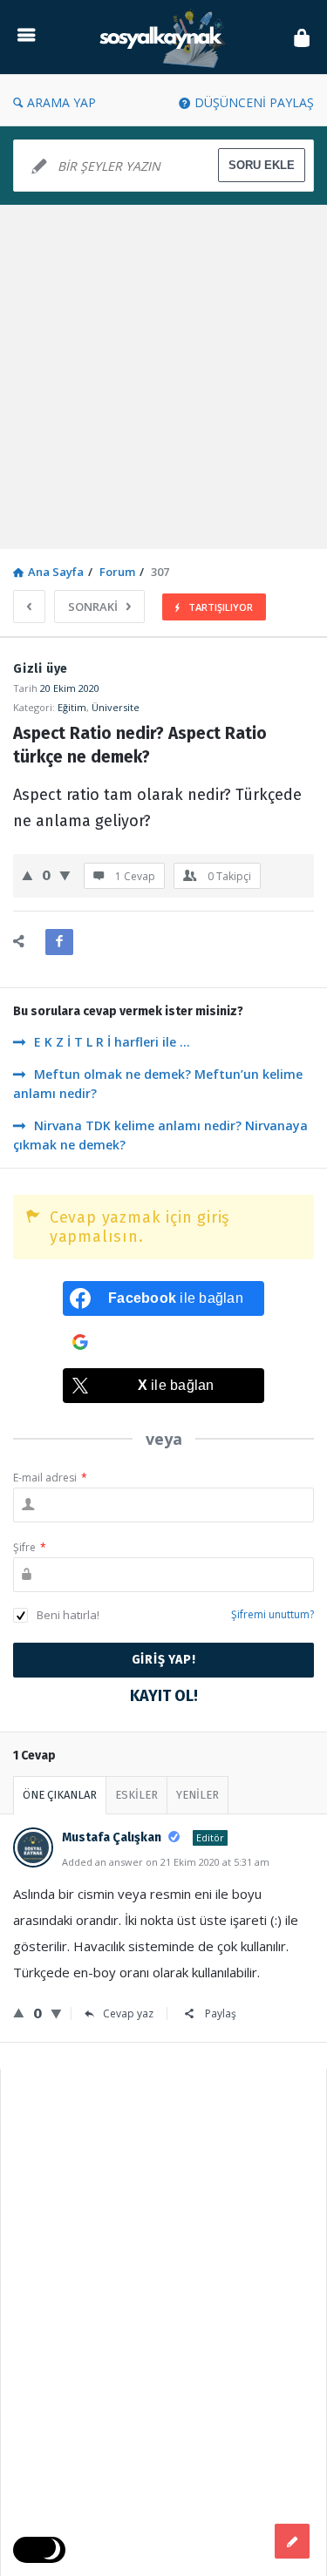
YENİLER (198, 1795)
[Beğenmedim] (65, 875)
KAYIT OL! (164, 1696)
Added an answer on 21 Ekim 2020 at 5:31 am (166, 1862)
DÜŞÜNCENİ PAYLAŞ (254, 102)
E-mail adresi (50, 1478)
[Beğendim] (27, 875)
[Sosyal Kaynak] (165, 37)
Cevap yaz (128, 2013)
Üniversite (116, 707)
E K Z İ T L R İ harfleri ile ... (112, 1042)
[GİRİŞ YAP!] (302, 37)
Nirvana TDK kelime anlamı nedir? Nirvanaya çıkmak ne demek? (160, 1135)
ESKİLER (136, 1795)
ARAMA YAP (61, 102)
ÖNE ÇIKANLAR (60, 1795)
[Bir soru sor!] (292, 2541)
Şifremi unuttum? (272, 1614)
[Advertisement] (163, 377)
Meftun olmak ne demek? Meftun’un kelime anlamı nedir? (158, 1084)
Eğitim (72, 707)
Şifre (30, 1547)
